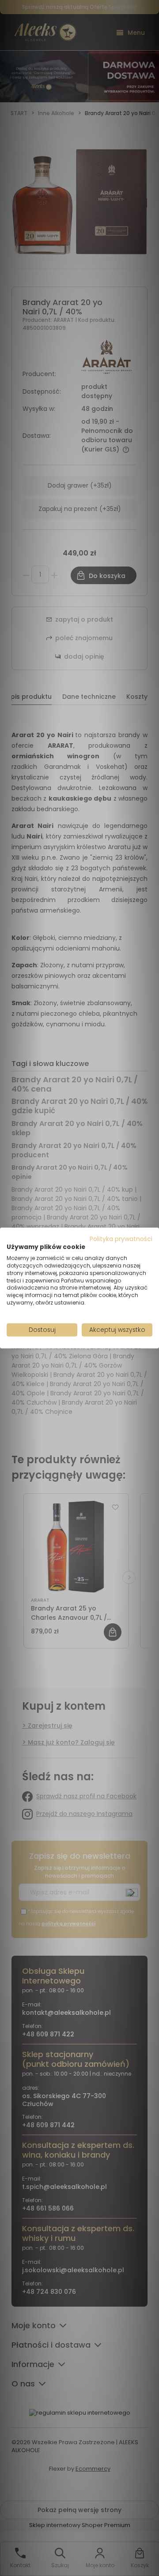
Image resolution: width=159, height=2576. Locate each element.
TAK (61, 1319)
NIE (100, 1319)
